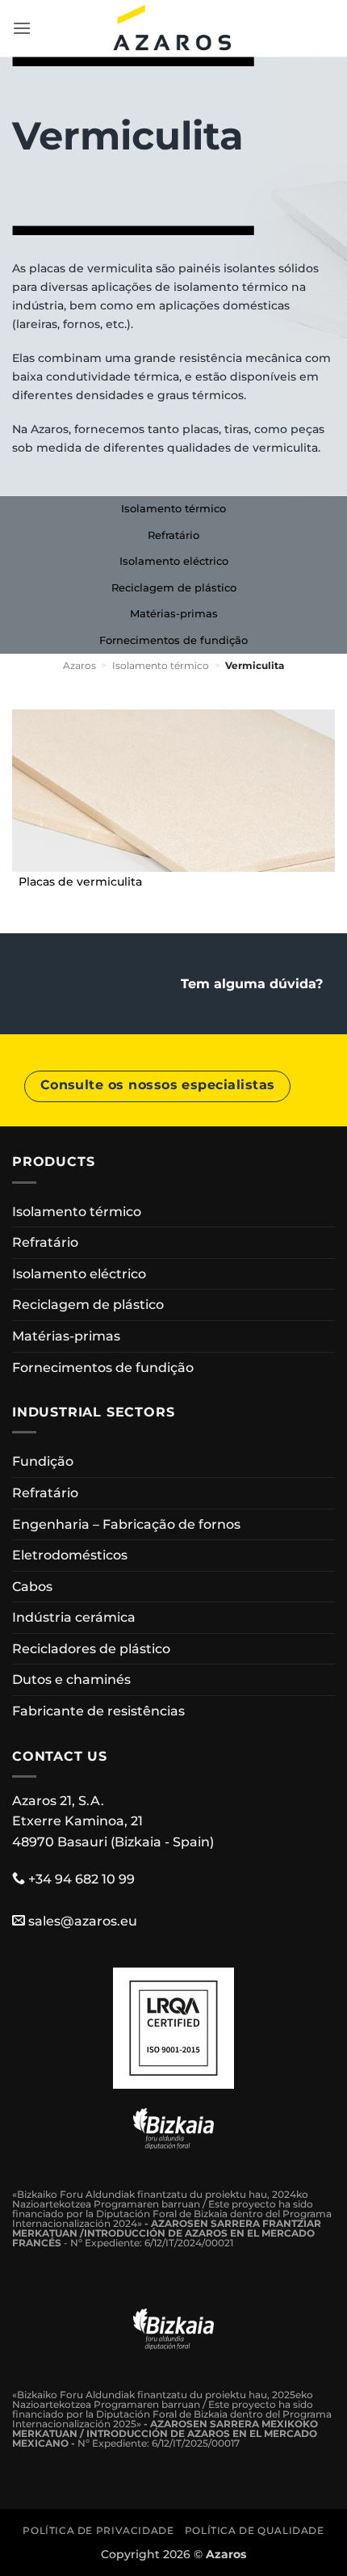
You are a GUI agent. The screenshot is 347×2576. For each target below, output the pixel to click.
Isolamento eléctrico (174, 561)
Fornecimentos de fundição (173, 640)
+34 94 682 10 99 (82, 1879)
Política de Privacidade (98, 2530)
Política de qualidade (255, 2530)
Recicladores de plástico (91, 1649)
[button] (22, 28)
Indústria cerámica (74, 1617)
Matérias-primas (174, 614)
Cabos (32, 1587)
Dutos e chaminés (71, 1679)
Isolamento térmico (173, 509)
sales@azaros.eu (83, 1921)
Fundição (43, 1461)
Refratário (173, 535)
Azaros (79, 665)
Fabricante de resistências (98, 1711)
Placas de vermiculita (80, 882)
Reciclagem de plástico (174, 588)
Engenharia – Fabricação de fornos (126, 1524)
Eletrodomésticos (70, 1555)
